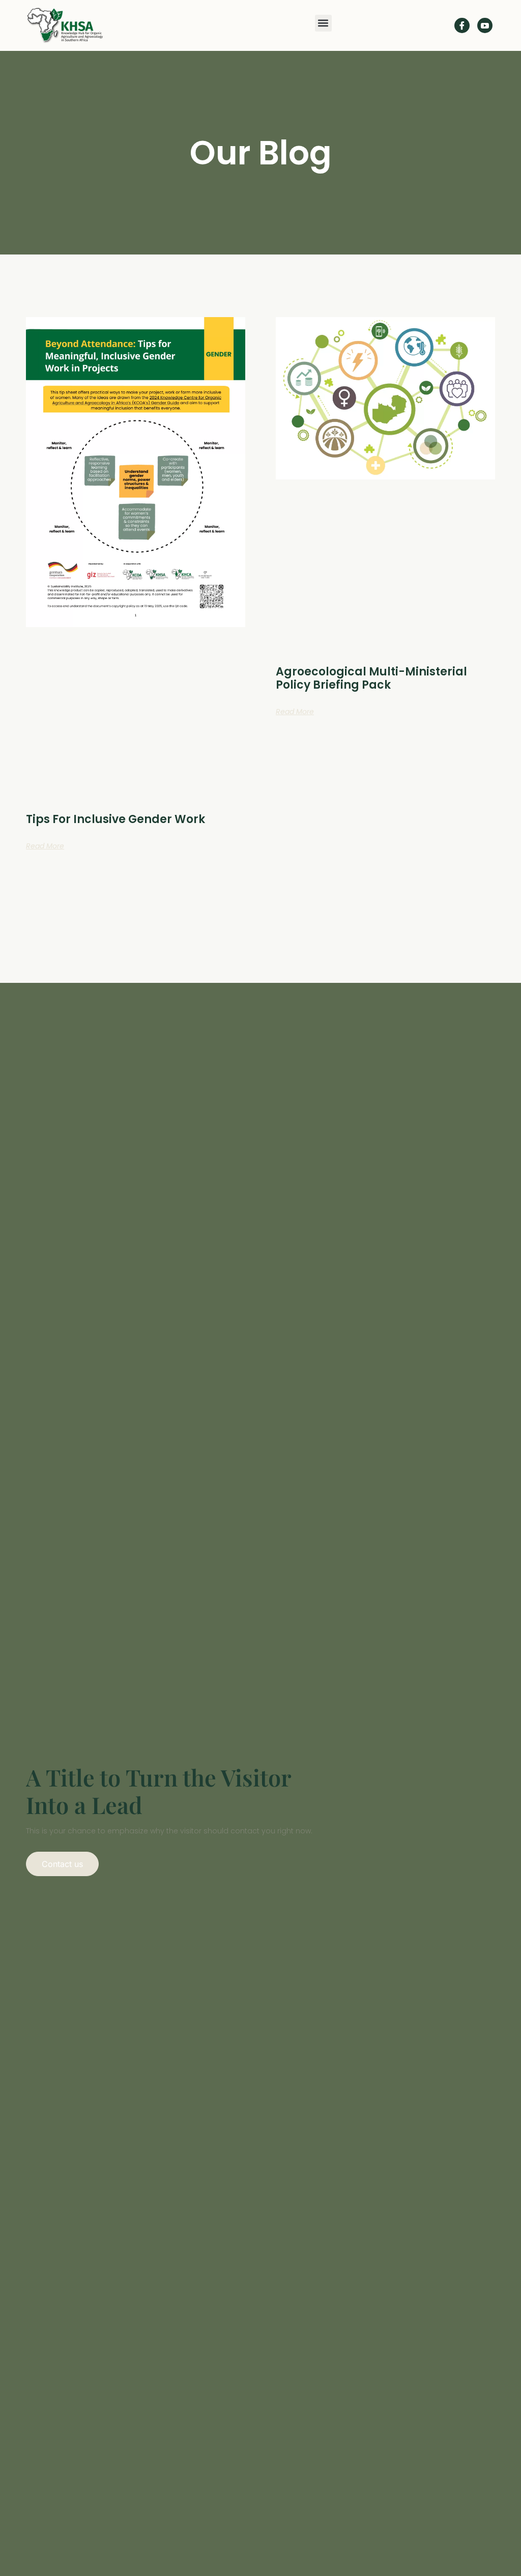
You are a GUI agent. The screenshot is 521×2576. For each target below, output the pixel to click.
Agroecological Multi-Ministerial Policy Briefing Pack (371, 678)
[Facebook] (462, 25)
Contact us (62, 1864)
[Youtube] (485, 25)
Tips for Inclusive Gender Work (115, 819)
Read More (45, 846)
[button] (323, 23)
